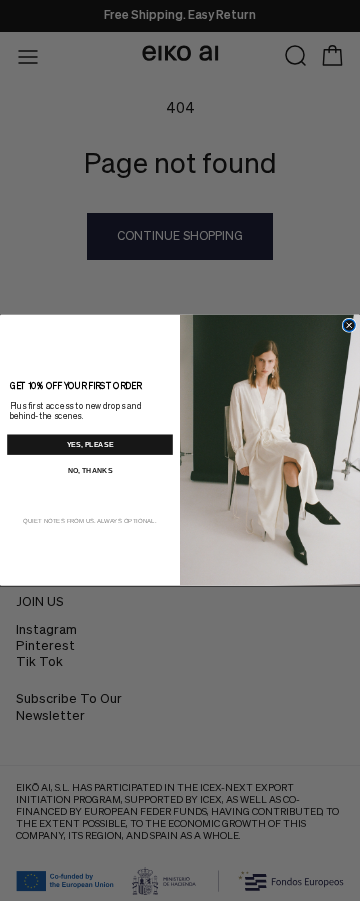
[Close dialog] (349, 326)
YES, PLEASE (90, 445)
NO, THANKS (90, 470)
